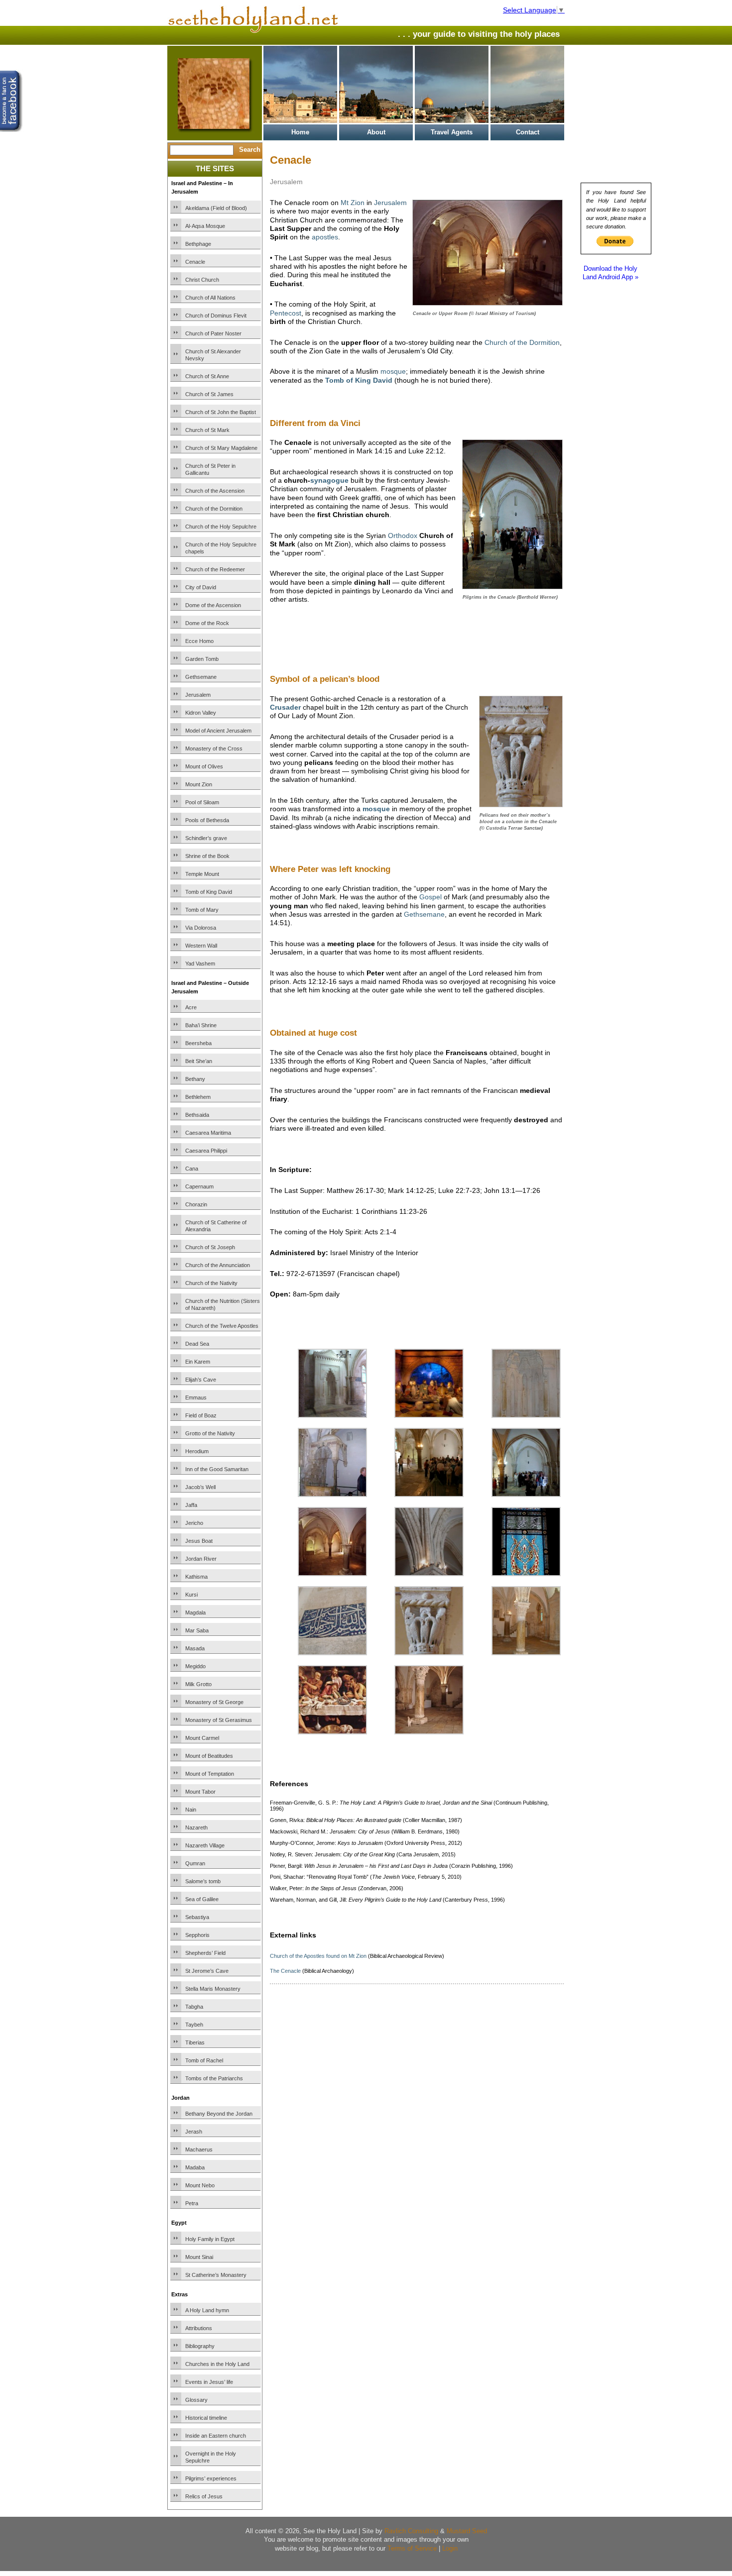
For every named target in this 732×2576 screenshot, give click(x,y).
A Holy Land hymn (207, 2310)
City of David (201, 587)
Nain (191, 1810)
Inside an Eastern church (216, 2436)
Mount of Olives (204, 766)
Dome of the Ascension (213, 605)
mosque (393, 371)
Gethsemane (201, 677)
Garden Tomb (202, 659)
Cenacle (195, 262)
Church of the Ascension (215, 491)
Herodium (197, 1451)
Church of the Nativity (211, 1283)
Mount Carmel (202, 1738)
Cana (192, 1169)
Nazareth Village (205, 1845)
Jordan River (201, 1559)
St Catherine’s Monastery (216, 2275)
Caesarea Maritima (208, 1133)
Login (450, 2548)
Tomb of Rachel (204, 2060)
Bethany (195, 1079)
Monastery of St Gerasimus (219, 1720)
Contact (528, 132)
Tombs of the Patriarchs (214, 2078)
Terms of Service (412, 2548)
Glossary (196, 2400)
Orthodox (403, 536)
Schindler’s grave (206, 838)
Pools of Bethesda (207, 820)
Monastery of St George (214, 1702)
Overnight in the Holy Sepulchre (211, 2457)
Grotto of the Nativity (210, 1433)
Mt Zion (353, 203)
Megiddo (195, 1666)
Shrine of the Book (207, 856)
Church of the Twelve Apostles (222, 1326)
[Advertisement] (386, 631)
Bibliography (200, 2346)
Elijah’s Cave (201, 1380)
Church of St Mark (207, 430)
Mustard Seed (467, 2531)
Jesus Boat (199, 1541)
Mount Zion (199, 784)
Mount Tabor (200, 1792)
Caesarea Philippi (206, 1151)
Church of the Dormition (214, 509)
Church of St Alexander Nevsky (213, 355)
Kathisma (196, 1577)
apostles (325, 237)
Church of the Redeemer (215, 569)
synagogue (329, 480)
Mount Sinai (199, 2257)
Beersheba (198, 1043)
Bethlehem (198, 1097)
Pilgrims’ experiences (211, 2478)
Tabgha (194, 2007)
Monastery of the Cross (214, 749)
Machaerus (199, 2149)
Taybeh (194, 2025)
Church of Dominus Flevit (216, 316)
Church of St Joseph (210, 1247)
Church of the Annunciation (218, 1265)
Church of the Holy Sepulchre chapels (221, 548)
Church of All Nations (210, 298)
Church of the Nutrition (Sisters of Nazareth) (223, 1304)
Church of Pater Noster (213, 333)
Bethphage (198, 244)
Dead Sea (197, 1344)
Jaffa (191, 1505)
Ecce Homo (199, 641)
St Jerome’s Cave (207, 1971)
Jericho (194, 1523)
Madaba (195, 2167)
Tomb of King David (209, 892)
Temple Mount (202, 874)
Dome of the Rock (207, 623)
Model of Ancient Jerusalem (218, 731)
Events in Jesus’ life (209, 2382)
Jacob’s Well (200, 1487)
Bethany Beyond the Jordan (219, 2114)
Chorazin (196, 1204)
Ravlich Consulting (411, 2531)
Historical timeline (206, 2418)
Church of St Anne (207, 376)
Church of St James (209, 394)
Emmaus (196, 1397)
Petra (192, 2203)
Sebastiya (197, 1917)
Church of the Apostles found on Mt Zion (318, 1956)
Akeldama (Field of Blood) (216, 208)
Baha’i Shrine (201, 1025)
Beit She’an (199, 1061)
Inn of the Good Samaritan (217, 1469)
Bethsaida (197, 1115)
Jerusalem (198, 695)
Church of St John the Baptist (221, 412)
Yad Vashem (200, 964)
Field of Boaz (201, 1415)
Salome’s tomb (203, 1881)
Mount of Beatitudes (209, 1756)
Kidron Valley (201, 713)
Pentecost (286, 313)
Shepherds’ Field (205, 1953)
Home (300, 132)
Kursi (191, 1595)
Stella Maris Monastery (213, 1989)
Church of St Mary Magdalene (221, 448)
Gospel (430, 897)
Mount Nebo (200, 2185)
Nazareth (196, 1827)
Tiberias (195, 2042)
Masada (195, 1648)
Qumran (195, 1863)
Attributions (199, 2328)
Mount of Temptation (210, 1774)
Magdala (195, 1612)
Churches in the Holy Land (217, 2364)
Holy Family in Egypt (210, 2239)
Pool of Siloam (202, 802)
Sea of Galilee (202, 1899)
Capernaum (199, 1186)
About (376, 132)
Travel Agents (452, 132)
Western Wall (201, 946)
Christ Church (202, 280)
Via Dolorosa (201, 928)
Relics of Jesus (204, 2496)
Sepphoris (197, 1935)
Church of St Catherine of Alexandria (216, 1226)
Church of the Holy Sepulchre (221, 527)
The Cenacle (285, 1971)
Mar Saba (197, 1630)
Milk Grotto (198, 1684)
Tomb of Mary (202, 910)
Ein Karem (198, 1362)
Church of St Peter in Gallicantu (210, 469)
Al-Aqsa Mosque (205, 226)
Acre (191, 1007)
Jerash (194, 2132)
